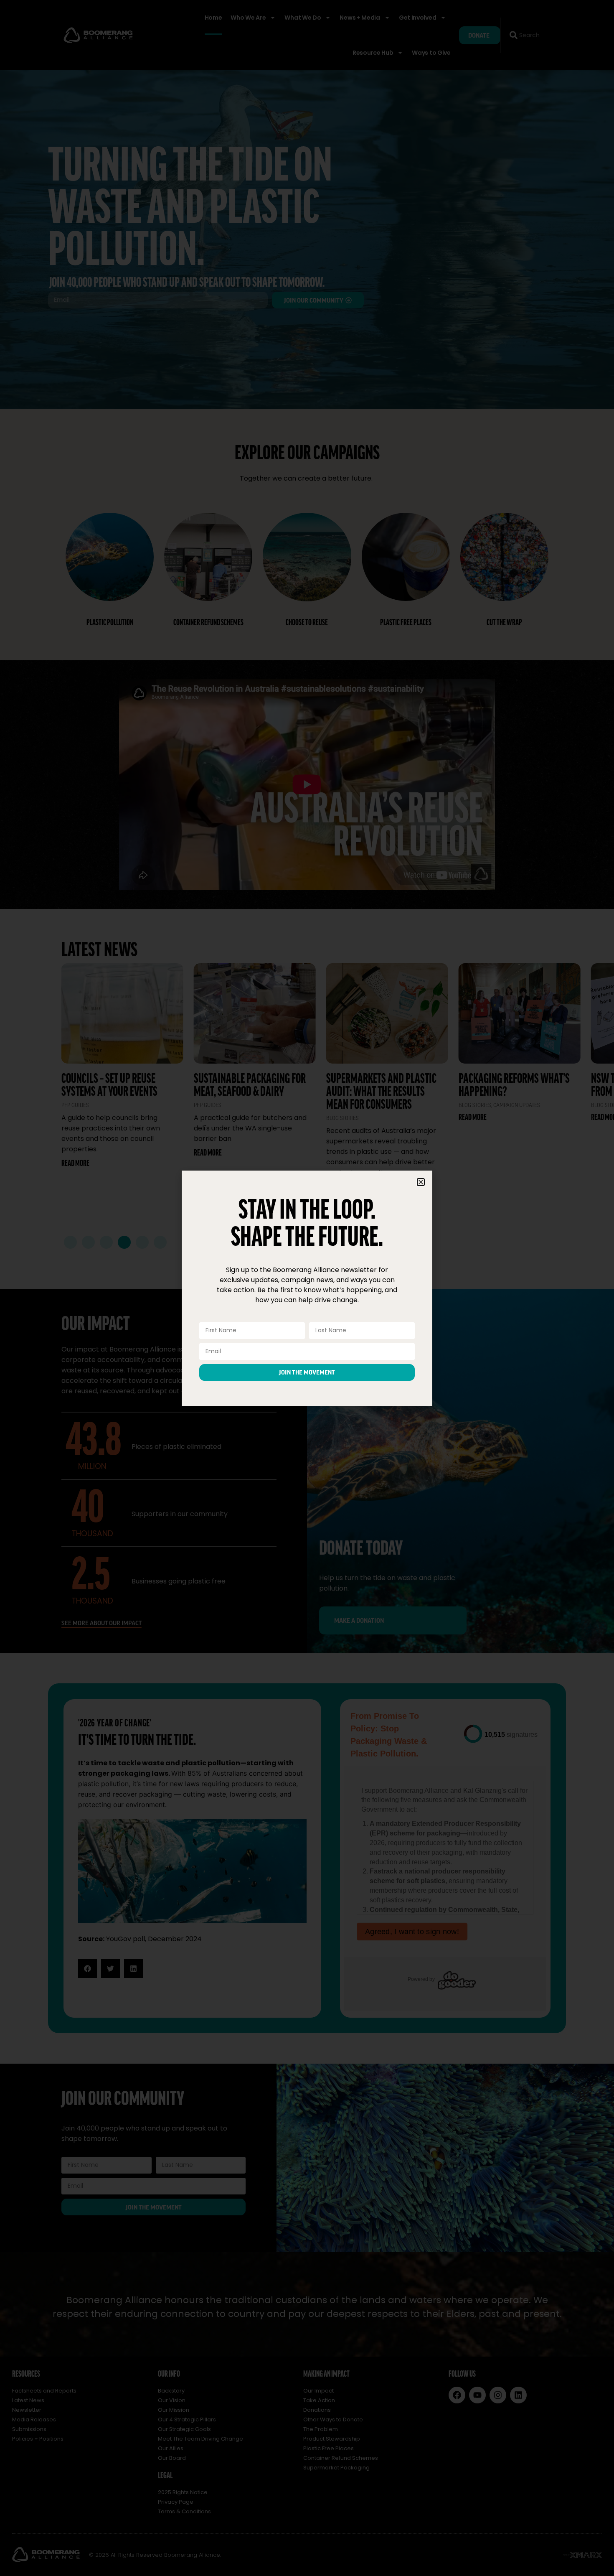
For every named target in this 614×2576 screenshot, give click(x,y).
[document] (307, 1288)
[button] (421, 1182)
